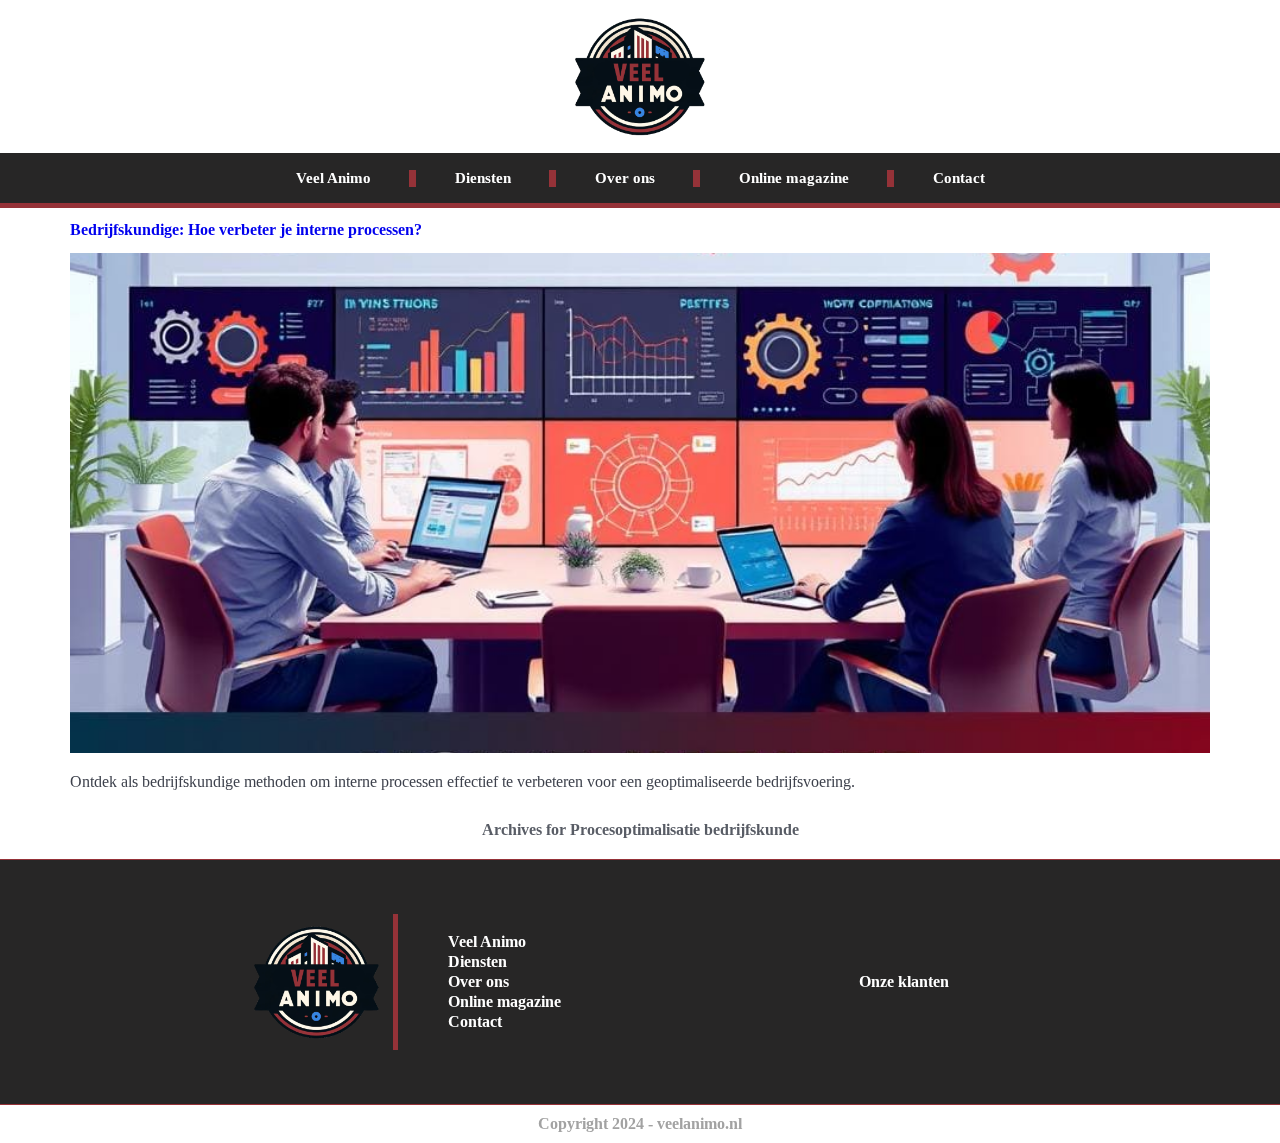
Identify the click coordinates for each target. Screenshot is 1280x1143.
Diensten (483, 178)
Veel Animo (333, 178)
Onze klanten (904, 981)
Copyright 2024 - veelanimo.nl (640, 1123)
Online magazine (794, 178)
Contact (959, 178)
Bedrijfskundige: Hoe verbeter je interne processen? (246, 229)
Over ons (625, 178)
